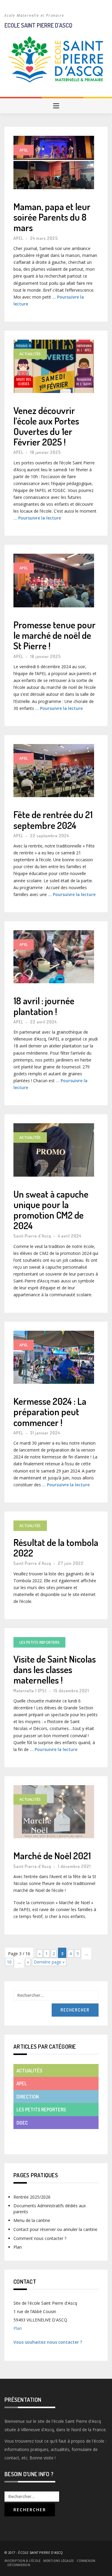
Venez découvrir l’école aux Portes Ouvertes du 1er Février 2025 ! (46, 426)
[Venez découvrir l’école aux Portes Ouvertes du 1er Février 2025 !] (54, 366)
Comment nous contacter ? (40, 2238)
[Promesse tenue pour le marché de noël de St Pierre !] (54, 581)
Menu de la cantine (32, 2220)
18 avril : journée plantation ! (44, 1006)
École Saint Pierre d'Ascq (40, 2553)
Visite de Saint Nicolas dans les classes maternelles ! (55, 1669)
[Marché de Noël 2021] (54, 1812)
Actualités (30, 354)
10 (9, 1962)
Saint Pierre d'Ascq (32, 1236)
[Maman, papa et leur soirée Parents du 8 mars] (54, 162)
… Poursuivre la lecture (37, 518)
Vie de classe (31, 2135)
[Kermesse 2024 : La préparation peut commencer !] (54, 1357)
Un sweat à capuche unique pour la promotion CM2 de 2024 (51, 1210)
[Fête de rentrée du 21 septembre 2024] (54, 771)
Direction (28, 2097)
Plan (18, 2247)
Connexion (86, 2561)
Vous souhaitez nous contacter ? (48, 2342)
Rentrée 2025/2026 (32, 2197)
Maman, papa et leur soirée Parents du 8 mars (52, 217)
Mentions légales (59, 2561)
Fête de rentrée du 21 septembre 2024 (53, 820)
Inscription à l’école (22, 2561)
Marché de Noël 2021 (52, 1855)
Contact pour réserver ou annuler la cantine (55, 2229)
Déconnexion (19, 2565)
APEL (24, 150)
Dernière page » (49, 1962)
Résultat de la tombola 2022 (56, 1547)
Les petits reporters (39, 1642)
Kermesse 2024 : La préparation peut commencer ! (50, 1412)
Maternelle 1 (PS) (30, 1691)
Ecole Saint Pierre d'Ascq (38, 25)
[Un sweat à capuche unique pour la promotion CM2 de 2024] (54, 1150)
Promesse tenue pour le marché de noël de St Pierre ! (55, 635)
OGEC (22, 2123)
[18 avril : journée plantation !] (54, 957)
